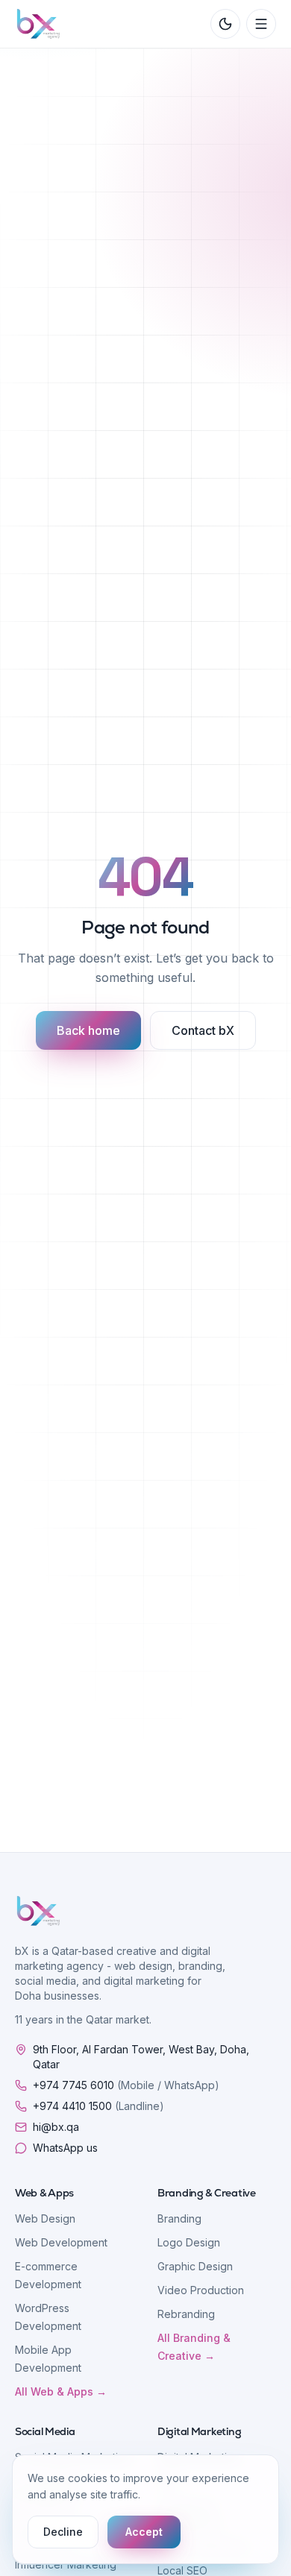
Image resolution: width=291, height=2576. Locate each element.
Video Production (201, 2290)
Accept (144, 2532)
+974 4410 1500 (98, 2106)
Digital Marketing (199, 2431)
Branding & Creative (207, 2193)
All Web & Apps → (61, 2391)
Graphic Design (195, 2266)
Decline (63, 2532)
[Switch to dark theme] (225, 24)
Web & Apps (44, 2193)
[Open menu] (261, 24)
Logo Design (189, 2242)
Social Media (45, 2431)
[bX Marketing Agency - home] (38, 24)
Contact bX (203, 1030)
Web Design (45, 2218)
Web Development (61, 2242)
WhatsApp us (65, 2148)
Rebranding (186, 2314)
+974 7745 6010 (126, 2085)
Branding (179, 2218)
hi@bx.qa (56, 2127)
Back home (88, 1030)
